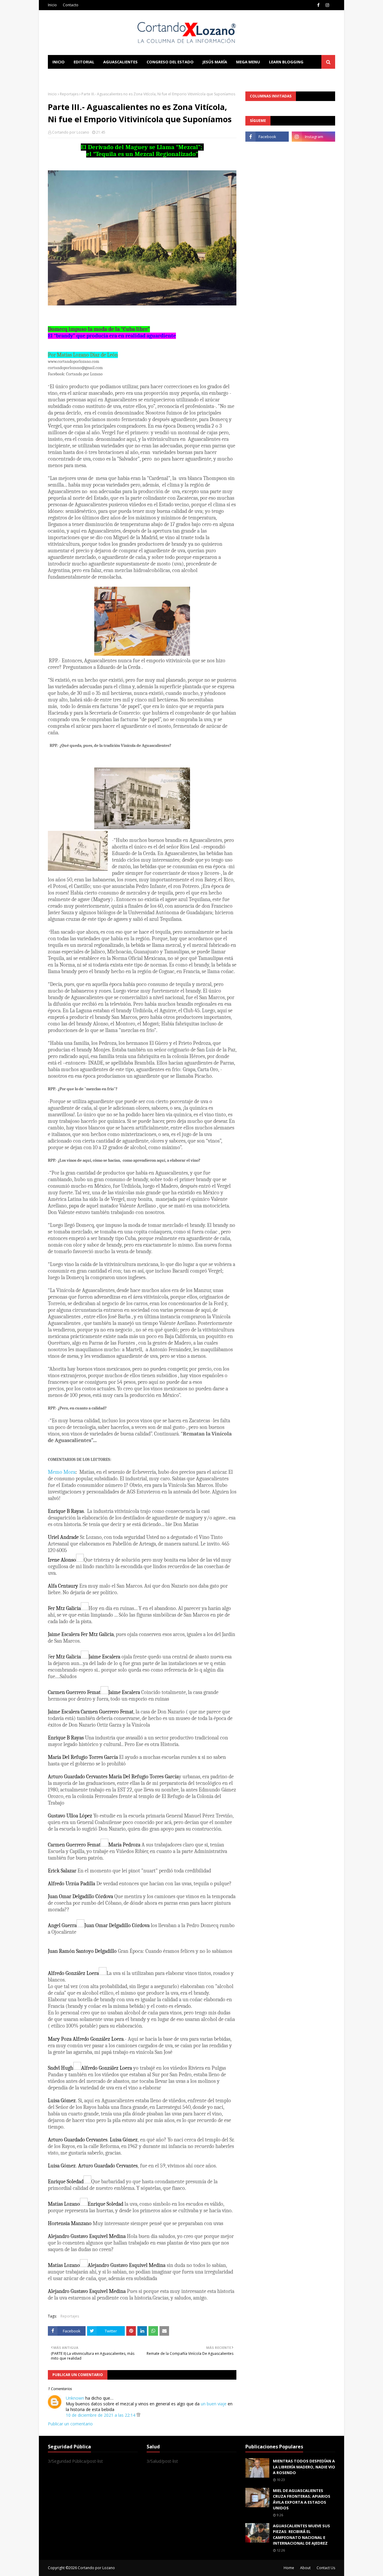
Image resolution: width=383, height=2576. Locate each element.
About (305, 2568)
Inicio (52, 5)
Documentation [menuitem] (70, 76)
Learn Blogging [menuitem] (286, 62)
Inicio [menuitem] (58, 62)
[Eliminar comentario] (138, 2415)
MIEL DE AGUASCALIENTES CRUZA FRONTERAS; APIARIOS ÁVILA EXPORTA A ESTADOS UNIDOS (302, 2499)
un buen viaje (214, 2404)
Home (289, 2568)
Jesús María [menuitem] (215, 62)
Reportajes (69, 94)
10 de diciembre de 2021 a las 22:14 (101, 2415)
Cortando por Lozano (71, 132)
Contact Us (326, 2568)
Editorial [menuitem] (84, 62)
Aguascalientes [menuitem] (120, 62)
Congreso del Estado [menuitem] (170, 62)
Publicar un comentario (70, 2424)
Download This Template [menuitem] (129, 76)
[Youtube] (267, 150)
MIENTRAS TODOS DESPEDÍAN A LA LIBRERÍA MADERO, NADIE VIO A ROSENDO (304, 2467)
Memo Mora (62, 1472)
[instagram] (327, 5)
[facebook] (318, 5)
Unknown (75, 2398)
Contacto (71, 5)
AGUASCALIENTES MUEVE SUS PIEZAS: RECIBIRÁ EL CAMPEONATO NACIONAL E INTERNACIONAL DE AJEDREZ (301, 2535)
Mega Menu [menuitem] (248, 62)
